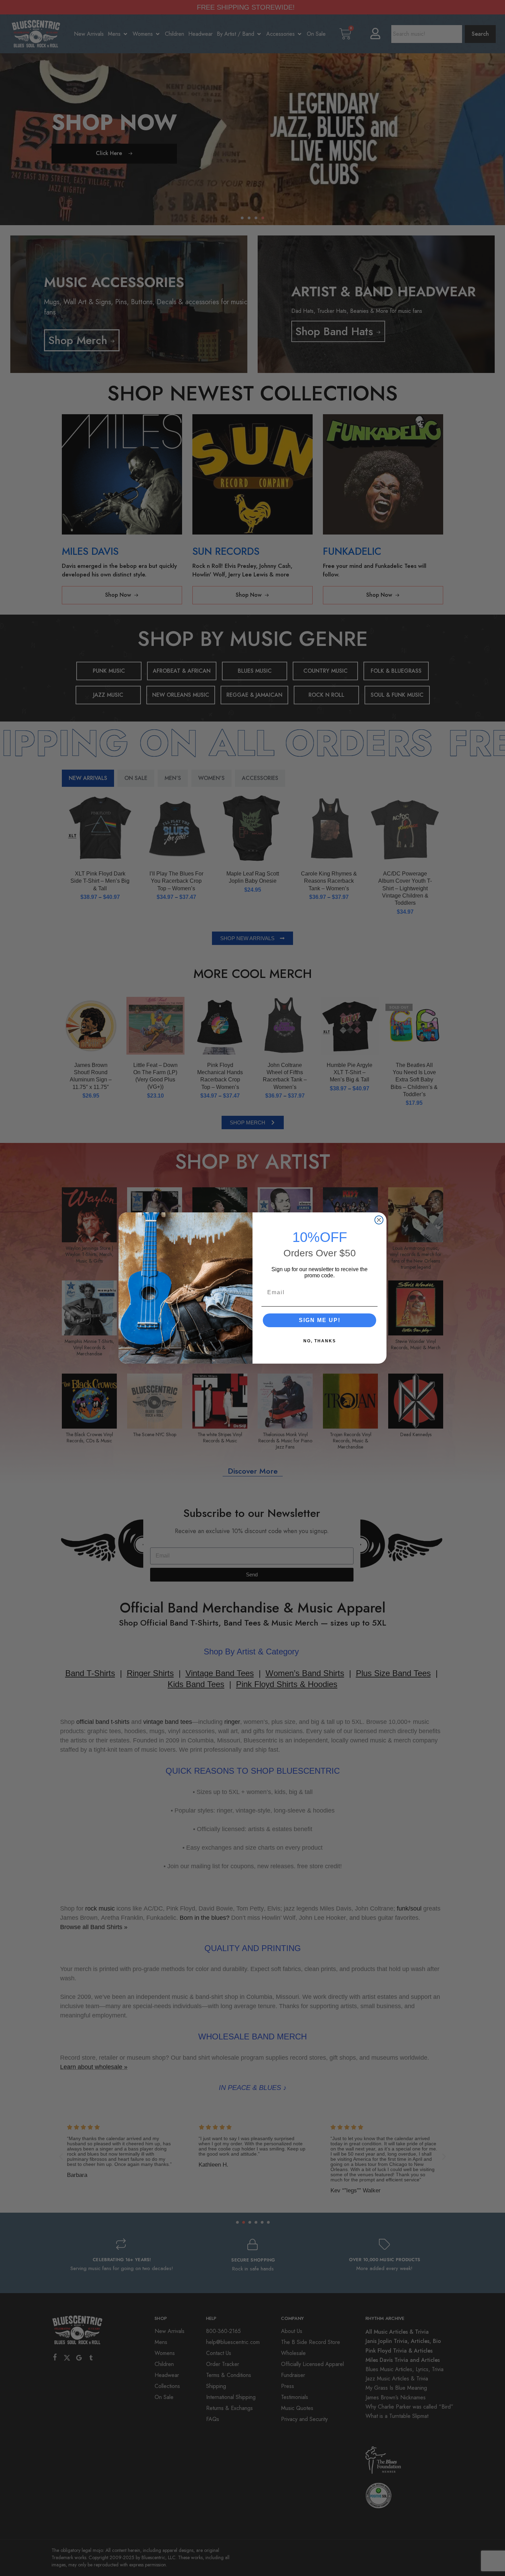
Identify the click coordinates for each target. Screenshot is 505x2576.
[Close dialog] (379, 1220)
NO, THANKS (320, 1341)
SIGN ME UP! (320, 1320)
